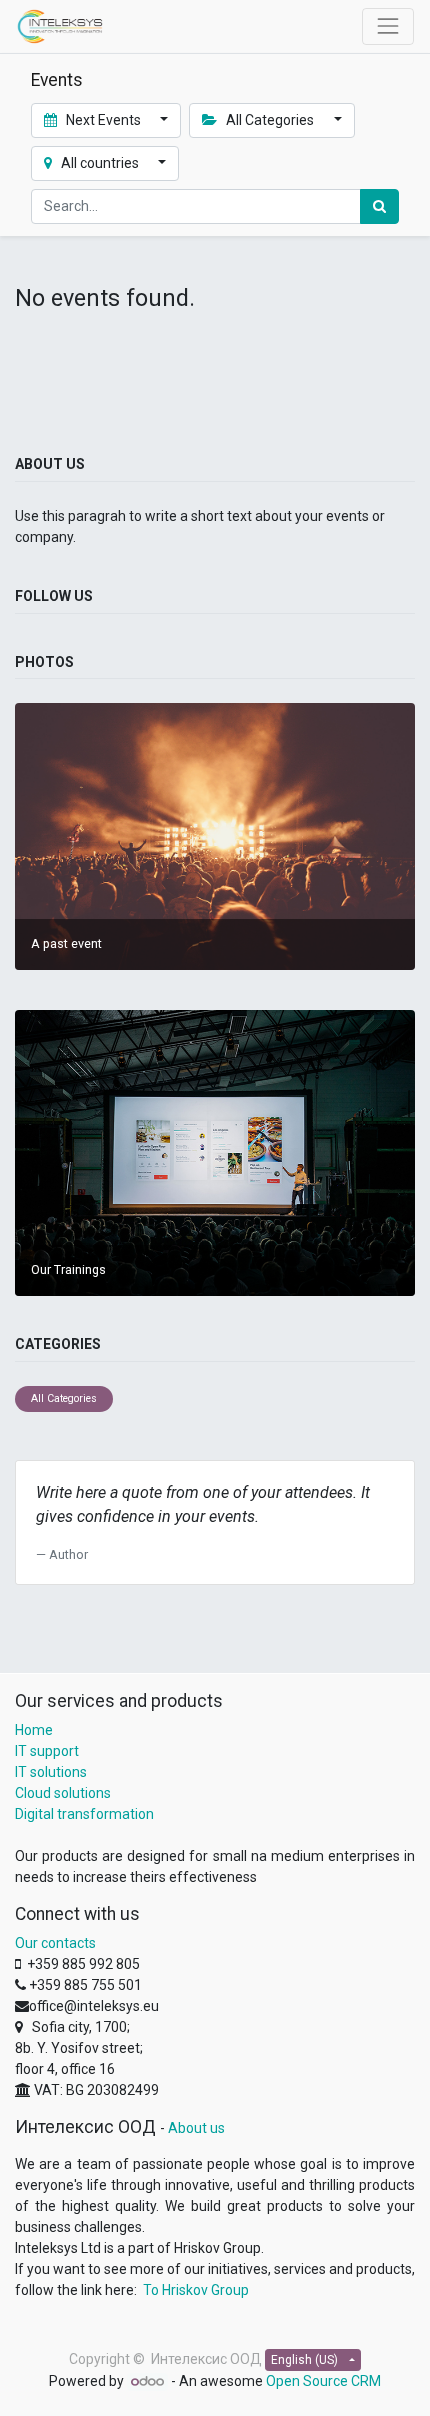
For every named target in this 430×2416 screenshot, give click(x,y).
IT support (47, 1751)
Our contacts (55, 1943)
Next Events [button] (103, 120)
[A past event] (215, 836)
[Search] (379, 206)
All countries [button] (100, 163)
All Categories (64, 1398)
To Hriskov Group (196, 2290)
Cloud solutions (63, 1793)
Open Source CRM (323, 2381)
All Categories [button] (270, 120)
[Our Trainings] (215, 1152)
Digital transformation (84, 1814)
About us (196, 2128)
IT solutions (51, 1772)
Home (34, 1730)
